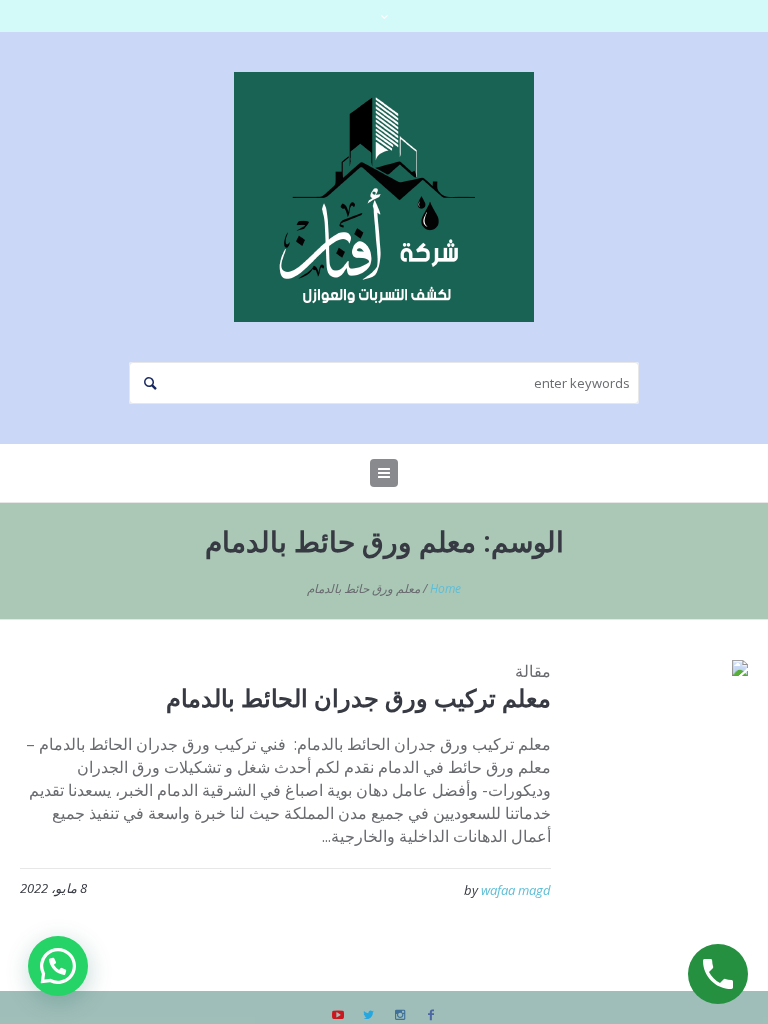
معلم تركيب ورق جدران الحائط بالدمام (358, 697)
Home (445, 588)
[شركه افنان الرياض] (384, 197)
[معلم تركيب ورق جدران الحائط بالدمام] (664, 743)
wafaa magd (516, 890)
